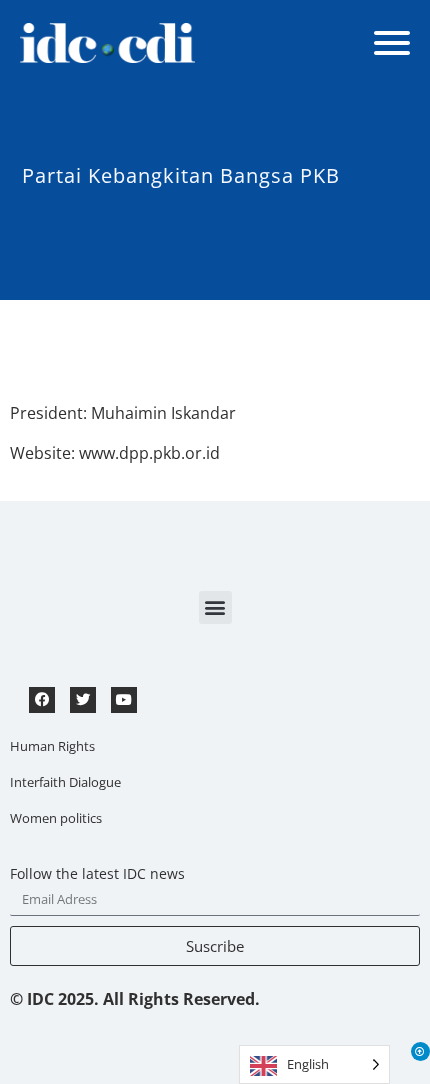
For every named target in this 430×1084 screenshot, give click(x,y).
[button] (215, 607)
